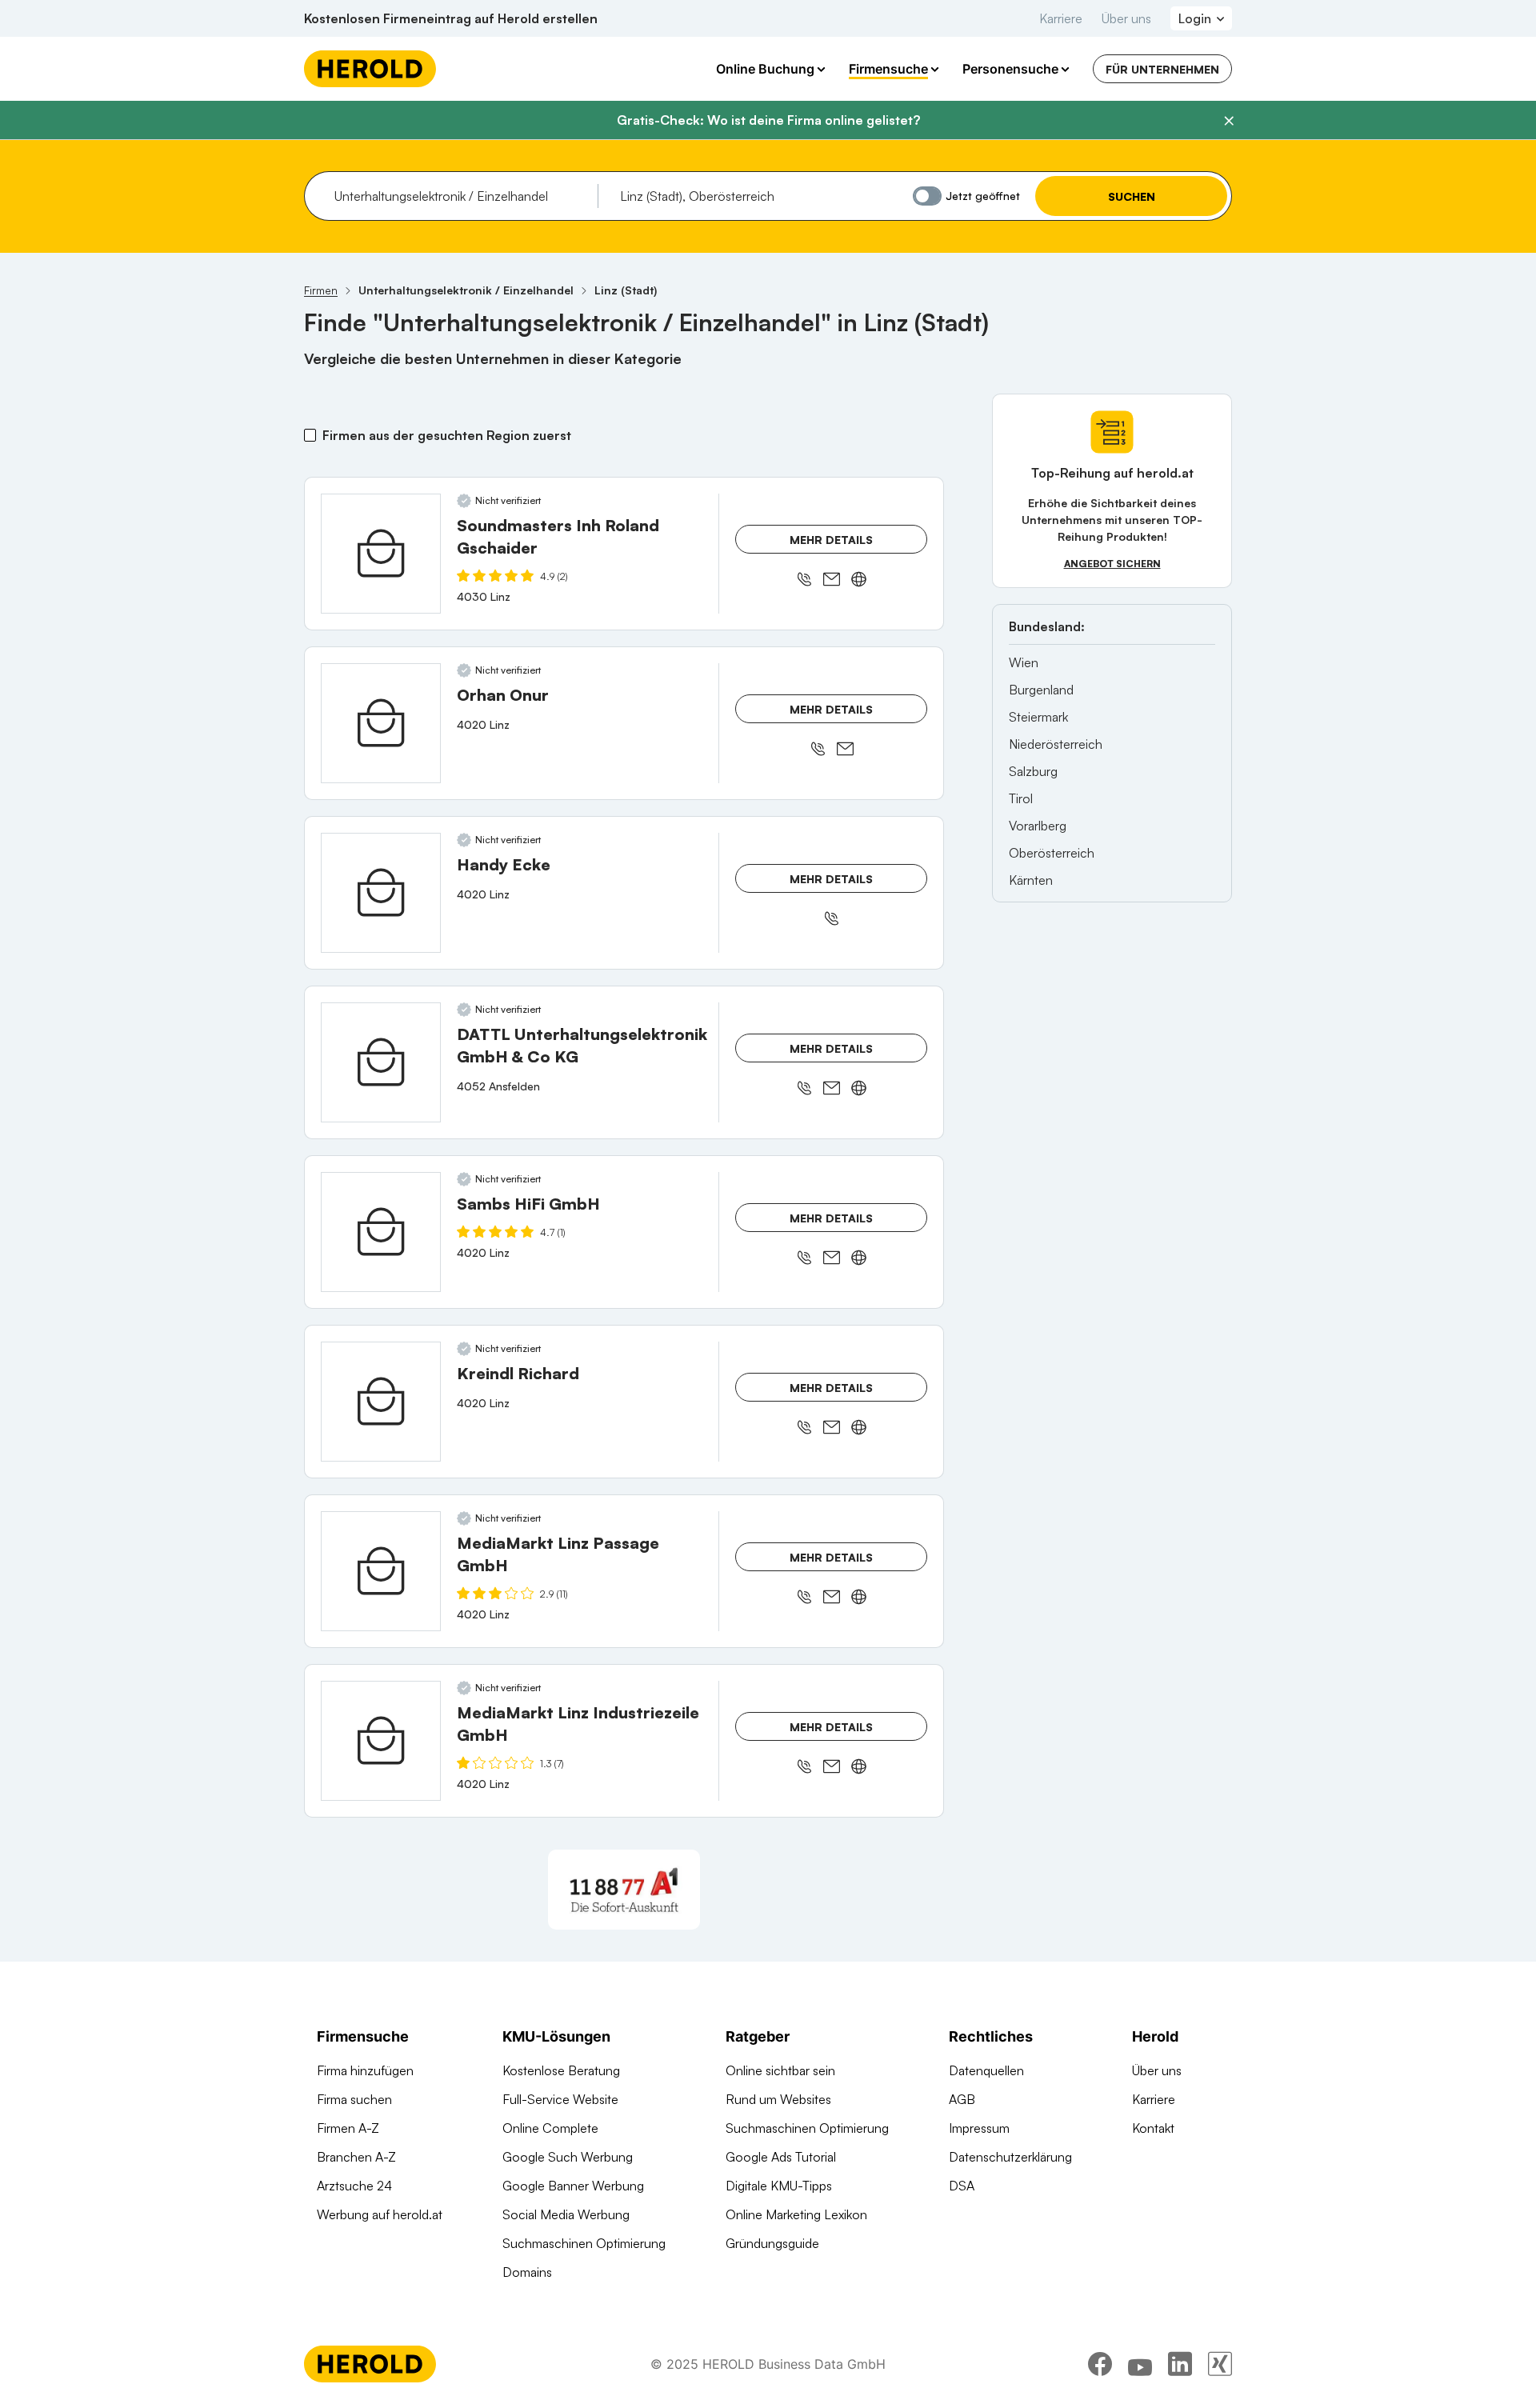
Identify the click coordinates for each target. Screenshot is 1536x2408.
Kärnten (1031, 880)
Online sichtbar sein (780, 2070)
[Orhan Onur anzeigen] (381, 723)
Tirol (1021, 798)
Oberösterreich (1052, 853)
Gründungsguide (772, 2243)
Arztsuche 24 (354, 2186)
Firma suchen (354, 2099)
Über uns (1126, 18)
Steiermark (1038, 717)
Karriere (1061, 18)
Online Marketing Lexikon (796, 2214)
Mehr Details (831, 540)
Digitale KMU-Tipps (779, 2186)
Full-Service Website (560, 2099)
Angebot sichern (1112, 564)
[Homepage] (370, 69)
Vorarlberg (1038, 826)
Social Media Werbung (566, 2214)
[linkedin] (1180, 2364)
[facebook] (1100, 2364)
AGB (962, 2099)
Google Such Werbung (568, 2157)
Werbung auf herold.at (380, 2214)
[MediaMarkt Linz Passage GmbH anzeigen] (381, 1571)
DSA (962, 2186)
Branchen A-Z (356, 2157)
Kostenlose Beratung (561, 2070)
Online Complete (550, 2128)
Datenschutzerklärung (1010, 2157)
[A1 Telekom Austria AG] (624, 1890)
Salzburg (1033, 771)
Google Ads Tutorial (781, 2157)
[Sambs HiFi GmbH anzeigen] (381, 1232)
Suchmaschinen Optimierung (584, 2243)
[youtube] (1140, 2364)
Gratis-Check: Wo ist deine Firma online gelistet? (768, 120)
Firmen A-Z (348, 2128)
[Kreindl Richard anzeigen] (381, 1402)
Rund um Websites (778, 2099)
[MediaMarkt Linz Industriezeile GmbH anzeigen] (381, 1741)
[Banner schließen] (1229, 121)
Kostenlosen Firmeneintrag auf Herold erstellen (451, 18)
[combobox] (460, 196)
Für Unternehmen (1162, 69)
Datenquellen (986, 2070)
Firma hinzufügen (365, 2070)
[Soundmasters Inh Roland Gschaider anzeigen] (381, 554)
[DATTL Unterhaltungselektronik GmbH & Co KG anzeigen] (381, 1062)
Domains (527, 2272)
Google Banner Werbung (573, 2186)
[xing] (1220, 2364)
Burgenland (1041, 690)
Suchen (1132, 196)
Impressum (979, 2128)
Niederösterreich (1056, 744)
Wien (1024, 662)
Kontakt (1153, 2128)
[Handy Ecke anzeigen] (381, 893)
